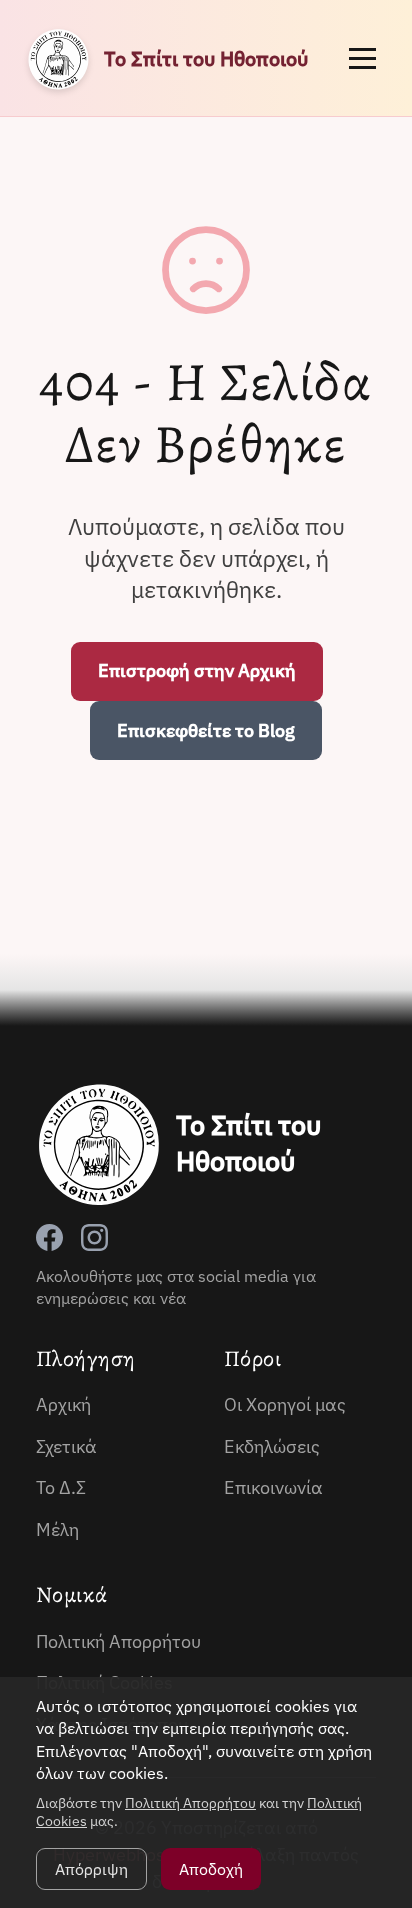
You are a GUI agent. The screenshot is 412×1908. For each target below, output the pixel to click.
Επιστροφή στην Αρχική (197, 670)
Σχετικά (66, 1446)
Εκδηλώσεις (272, 1446)
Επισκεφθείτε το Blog (206, 730)
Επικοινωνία (273, 1487)
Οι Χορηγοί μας (285, 1404)
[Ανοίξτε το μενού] (362, 58)
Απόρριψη (91, 1869)
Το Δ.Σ (61, 1487)
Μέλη (57, 1529)
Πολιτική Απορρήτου (118, 1641)
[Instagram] (94, 1237)
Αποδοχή (211, 1869)
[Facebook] (49, 1237)
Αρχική (63, 1404)
